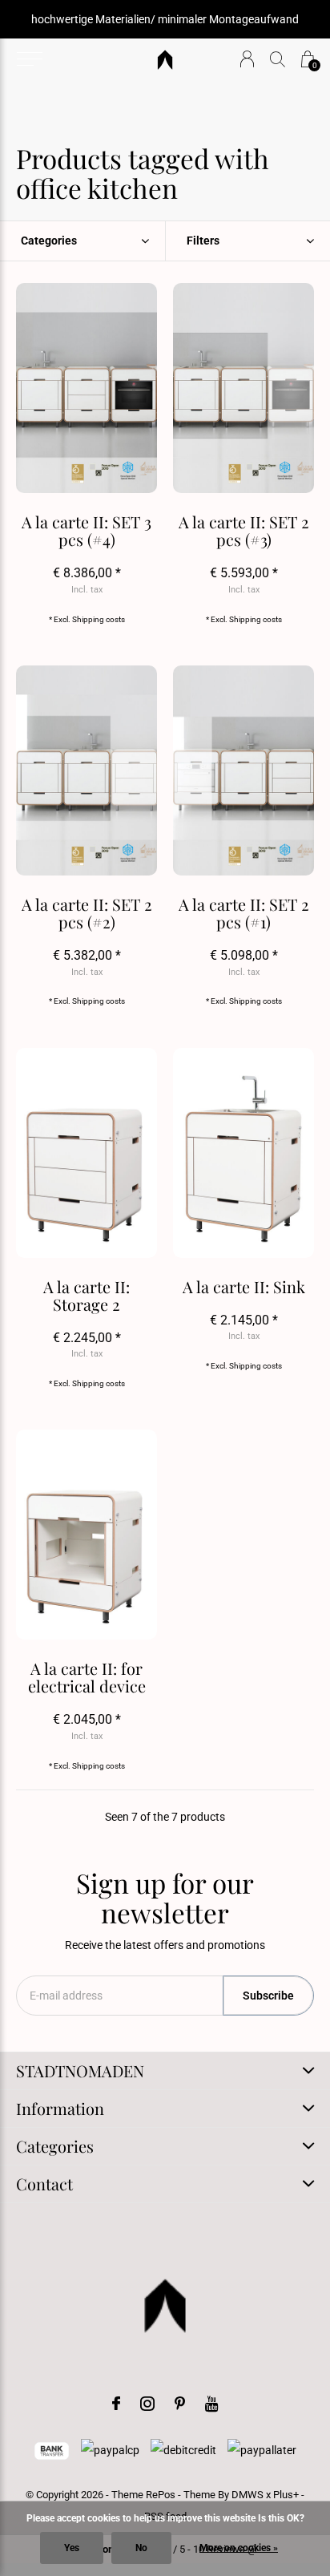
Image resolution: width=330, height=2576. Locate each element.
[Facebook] (116, 2404)
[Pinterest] (180, 2404)
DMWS (247, 2495)
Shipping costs (99, 619)
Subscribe (268, 1996)
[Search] (278, 59)
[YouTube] (212, 2404)
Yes (72, 2548)
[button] (29, 59)
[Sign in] (247, 59)
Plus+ (286, 2495)
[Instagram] (147, 2404)
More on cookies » (239, 2548)
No (141, 2548)
